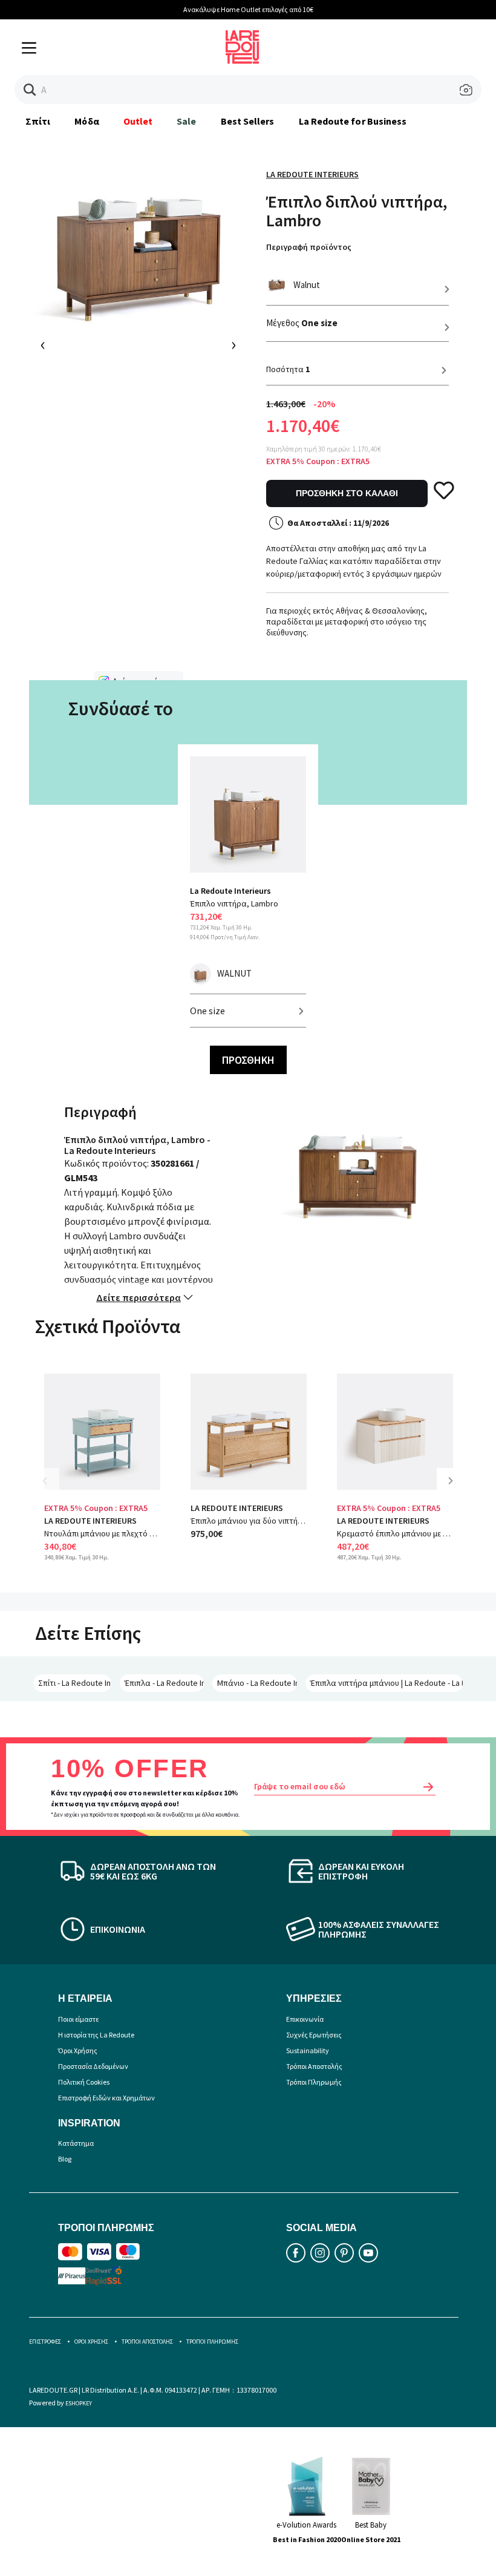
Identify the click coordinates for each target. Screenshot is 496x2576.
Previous (53, 1490)
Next (455, 1490)
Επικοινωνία (305, 2019)
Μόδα (86, 121)
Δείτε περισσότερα (139, 1297)
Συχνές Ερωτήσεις (314, 2035)
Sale (186, 121)
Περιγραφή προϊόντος (309, 247)
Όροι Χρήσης (78, 2050)
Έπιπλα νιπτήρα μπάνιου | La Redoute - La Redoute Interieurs (387, 1683)
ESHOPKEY (79, 2403)
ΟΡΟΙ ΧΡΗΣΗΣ (91, 2342)
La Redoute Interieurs (312, 174)
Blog (65, 2159)
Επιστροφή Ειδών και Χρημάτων (106, 2098)
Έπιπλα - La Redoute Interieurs (164, 1683)
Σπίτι (38, 121)
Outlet (138, 121)
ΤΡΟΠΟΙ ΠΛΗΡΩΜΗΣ (212, 2342)
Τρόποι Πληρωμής (314, 2082)
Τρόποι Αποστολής (314, 2066)
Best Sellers (248, 121)
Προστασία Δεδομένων (93, 2066)
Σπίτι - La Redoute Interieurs (75, 1683)
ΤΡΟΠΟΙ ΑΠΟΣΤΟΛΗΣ (147, 2342)
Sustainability (308, 2050)
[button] (30, 90)
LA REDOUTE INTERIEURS (90, 1521)
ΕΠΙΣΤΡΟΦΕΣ (45, 2342)
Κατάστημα (76, 2143)
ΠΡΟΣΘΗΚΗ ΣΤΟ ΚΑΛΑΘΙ (347, 493)
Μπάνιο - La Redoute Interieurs (257, 1683)
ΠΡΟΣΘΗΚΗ (248, 1060)
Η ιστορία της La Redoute (96, 2035)
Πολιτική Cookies (84, 2082)
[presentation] (43, 346)
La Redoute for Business (353, 121)
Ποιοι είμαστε (78, 2019)
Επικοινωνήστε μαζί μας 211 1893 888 (436, 9)
